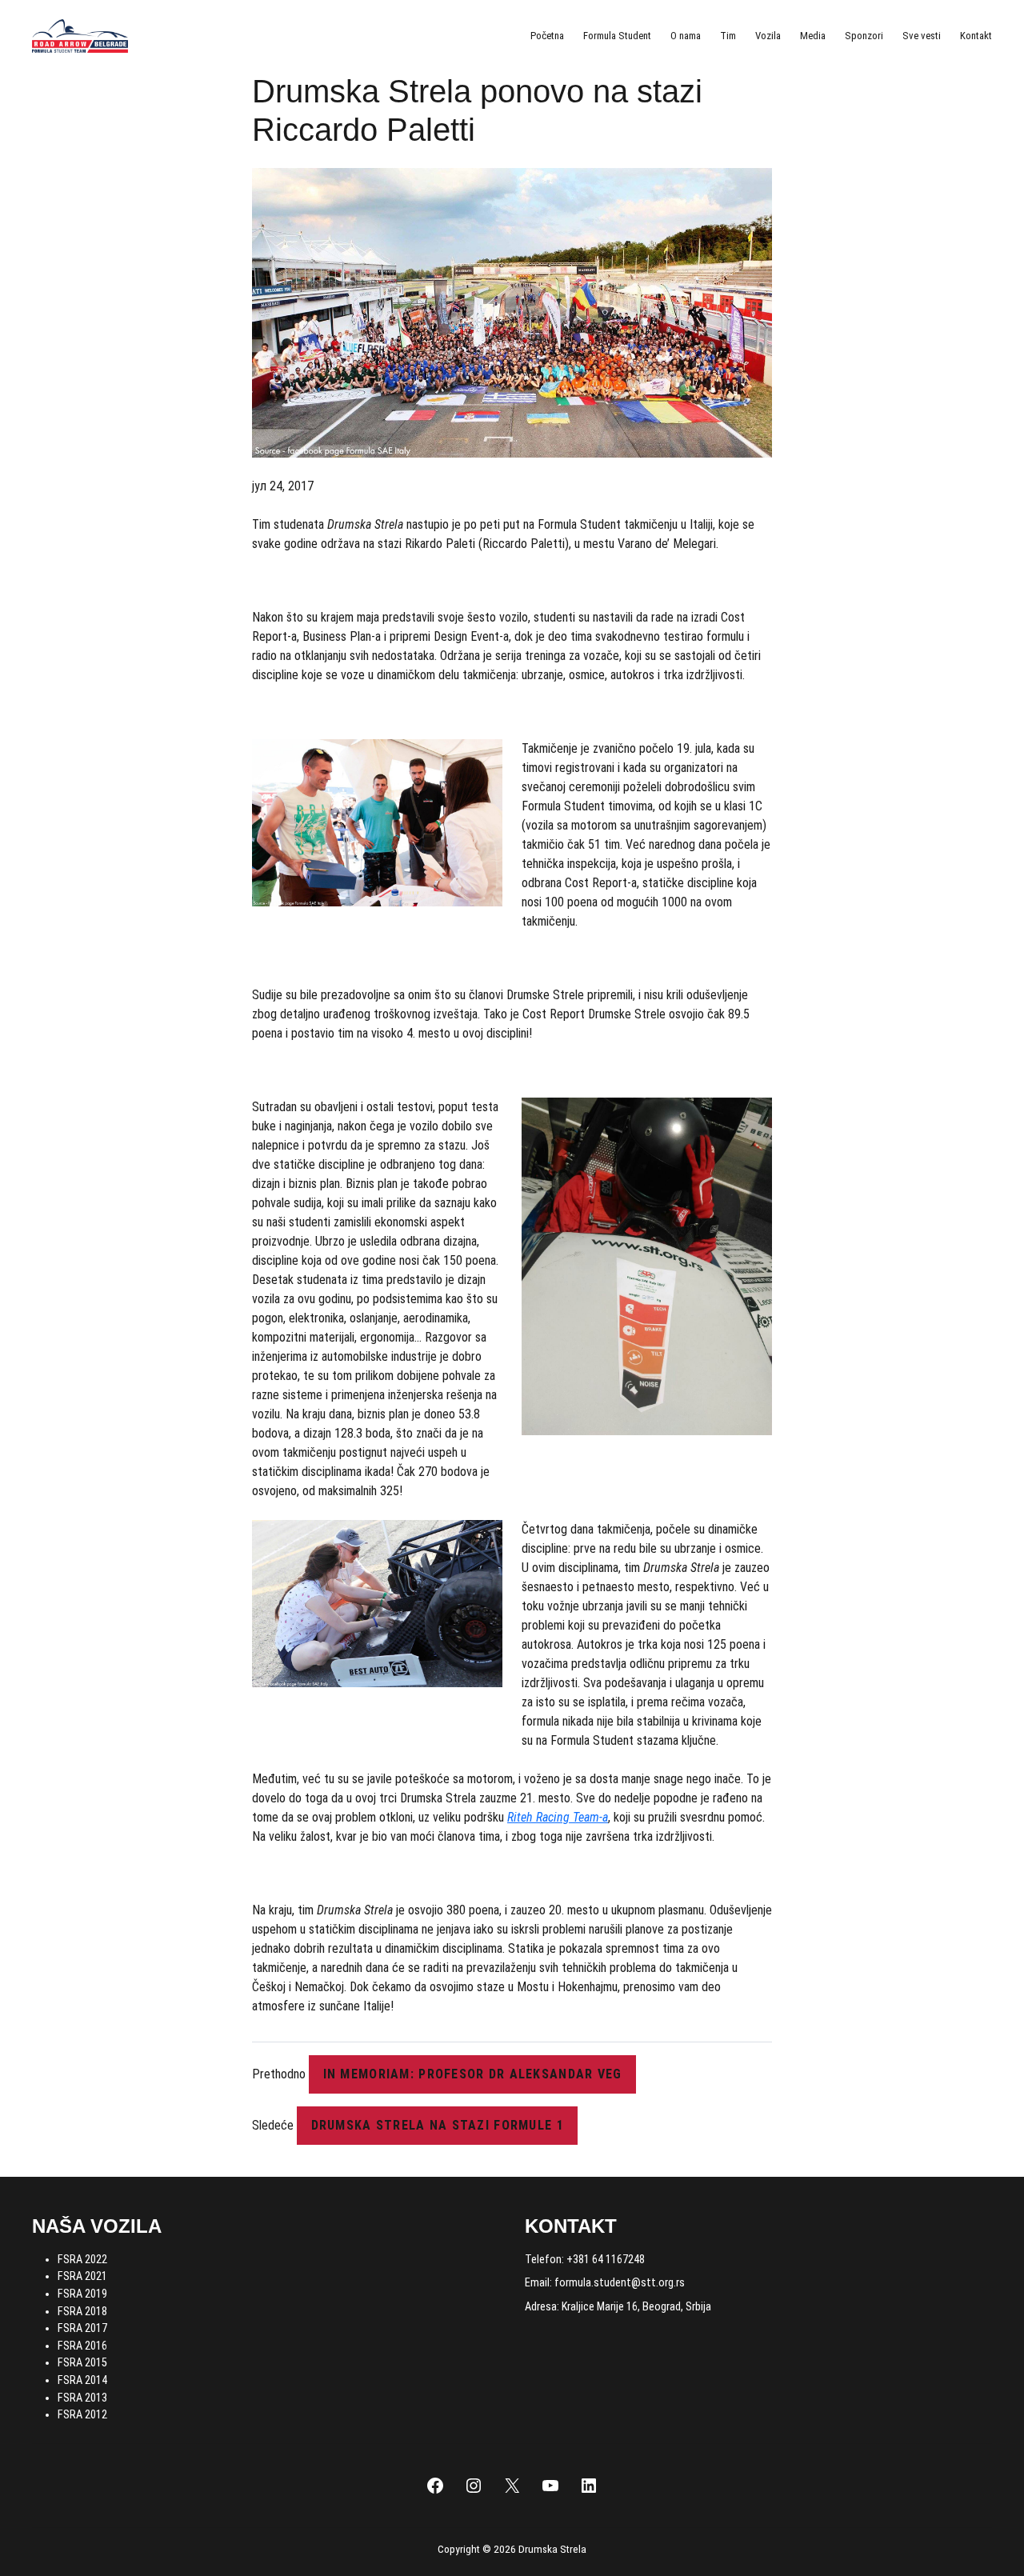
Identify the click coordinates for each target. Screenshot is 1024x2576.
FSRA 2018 (82, 2312)
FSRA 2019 (82, 2294)
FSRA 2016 (82, 2346)
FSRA (71, 2380)
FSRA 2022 (82, 2260)
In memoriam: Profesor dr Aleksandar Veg (473, 2074)
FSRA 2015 (82, 2363)
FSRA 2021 (82, 2276)
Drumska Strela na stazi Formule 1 (438, 2125)
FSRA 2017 (82, 2328)
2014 (96, 2380)
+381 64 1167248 (606, 2260)
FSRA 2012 (82, 2415)
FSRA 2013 (82, 2398)
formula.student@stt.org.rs (620, 2283)
